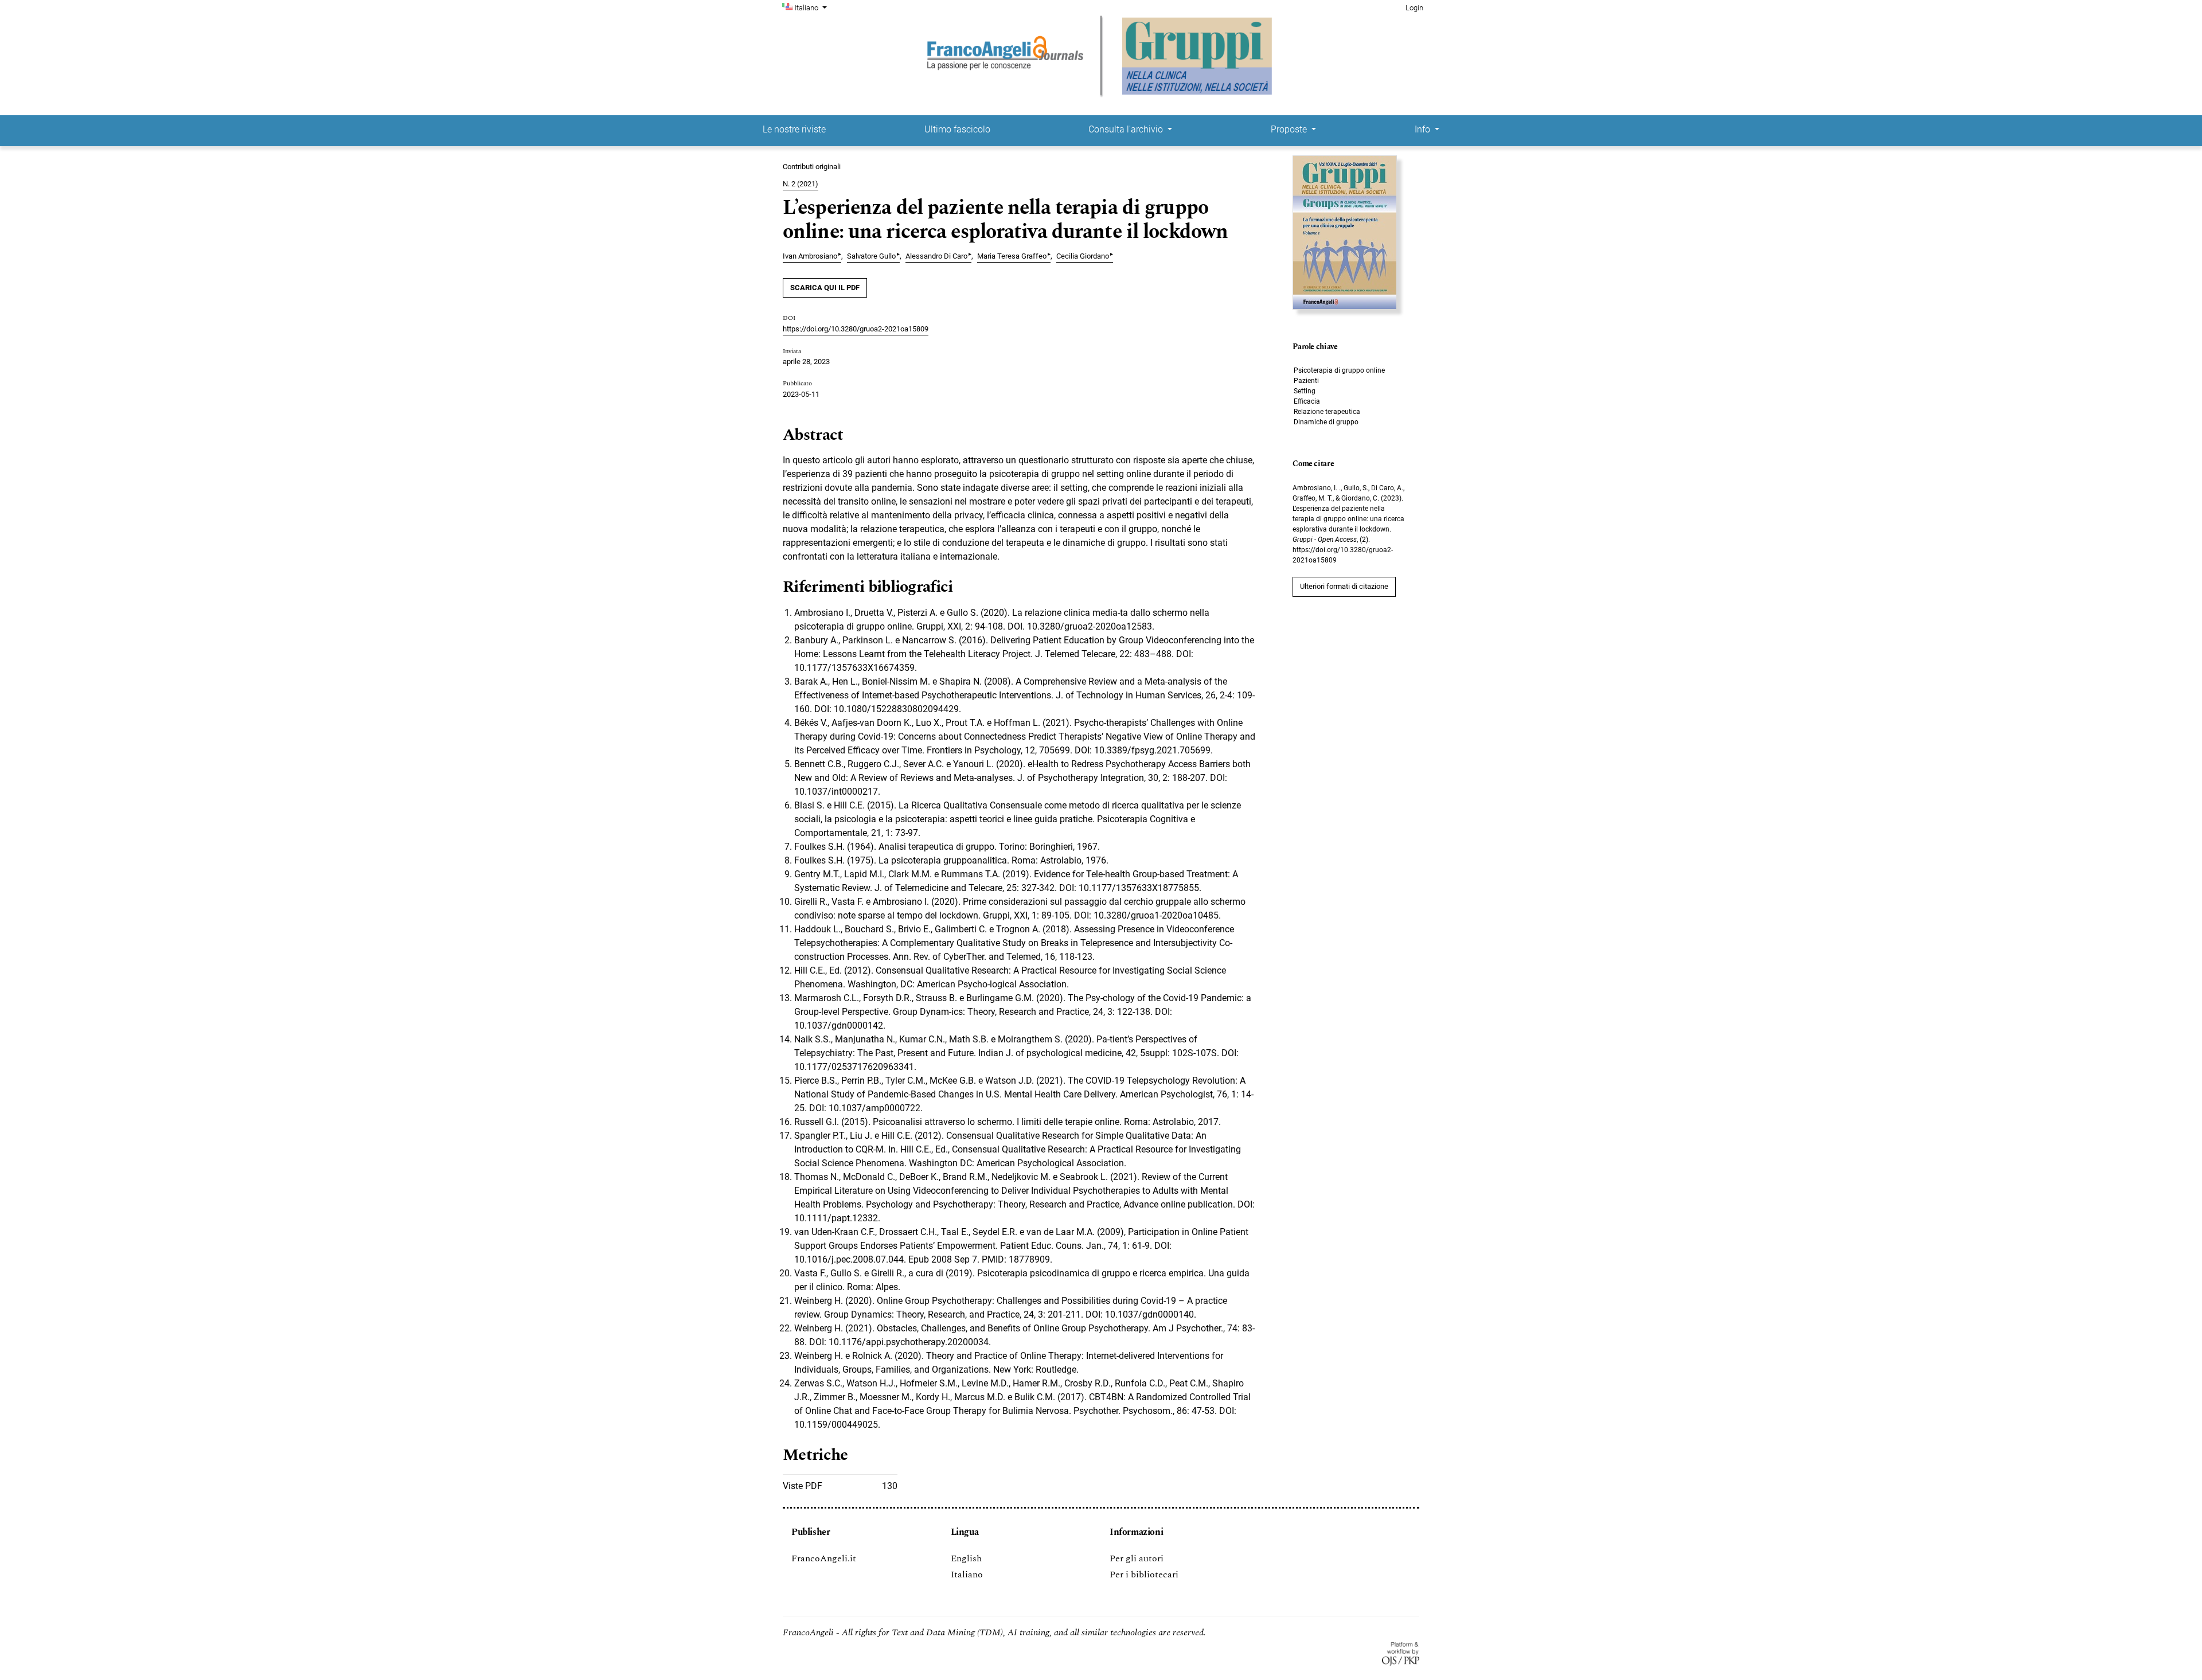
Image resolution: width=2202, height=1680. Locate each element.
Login (1414, 8)
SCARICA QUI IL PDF (825, 288)
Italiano (967, 1574)
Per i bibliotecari (1144, 1574)
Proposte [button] (1290, 129)
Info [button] (1424, 129)
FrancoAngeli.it (824, 1558)
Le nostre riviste (794, 129)
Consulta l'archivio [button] (1127, 129)
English (966, 1558)
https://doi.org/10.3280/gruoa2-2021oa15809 (856, 329)
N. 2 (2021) (801, 184)
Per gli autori (1137, 1558)
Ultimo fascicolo (957, 129)
